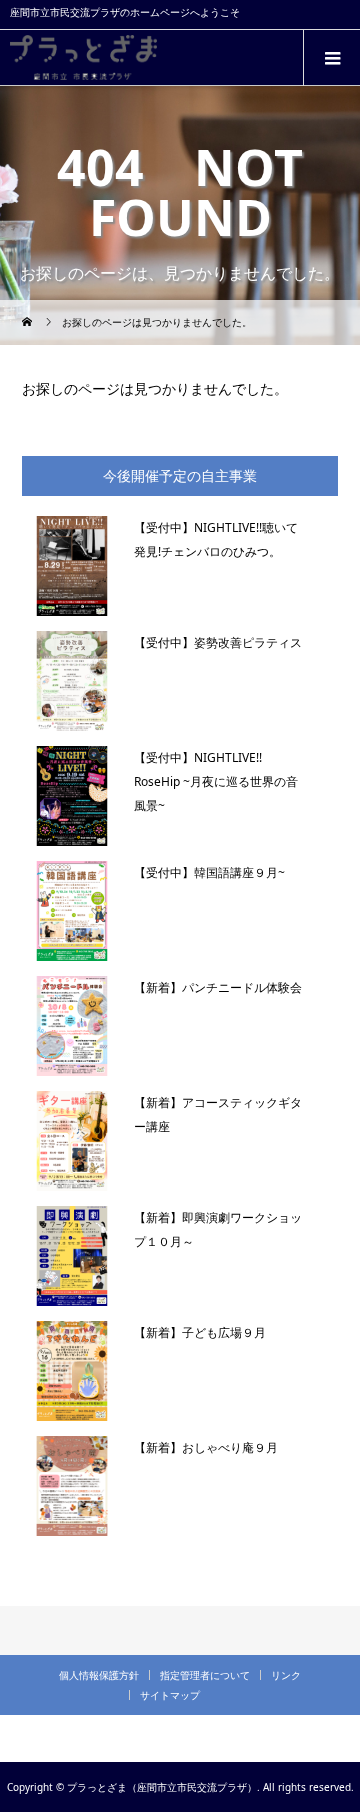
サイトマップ (170, 1695)
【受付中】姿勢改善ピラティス (218, 642)
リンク (286, 1675)
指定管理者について (205, 1675)
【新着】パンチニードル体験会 (218, 987)
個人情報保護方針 (99, 1675)
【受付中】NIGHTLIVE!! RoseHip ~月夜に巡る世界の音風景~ (216, 781)
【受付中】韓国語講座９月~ (209, 872)
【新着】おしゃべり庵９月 (206, 1447)
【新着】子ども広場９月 (200, 1332)
